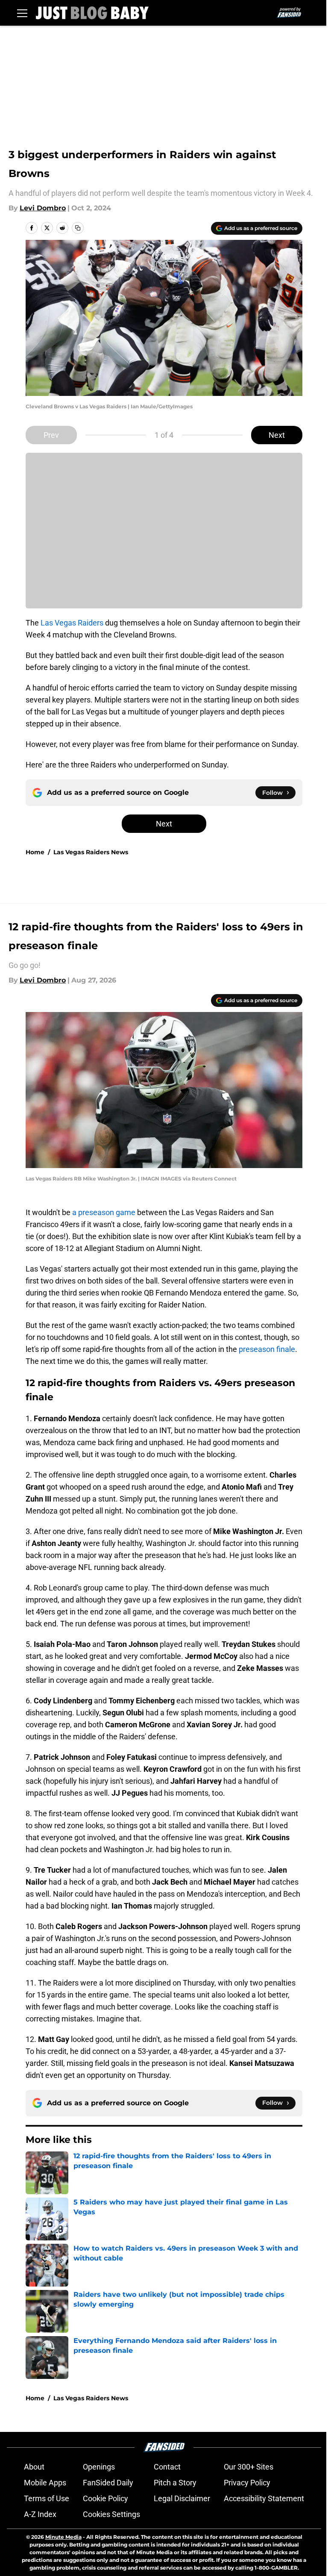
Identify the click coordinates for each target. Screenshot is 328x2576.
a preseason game (104, 1212)
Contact (167, 2467)
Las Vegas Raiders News (91, 852)
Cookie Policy (105, 2498)
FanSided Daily (108, 2483)
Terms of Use (47, 2498)
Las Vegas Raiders (72, 623)
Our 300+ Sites (249, 2467)
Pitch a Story (175, 2483)
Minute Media (63, 2537)
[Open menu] (22, 13)
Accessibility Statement (264, 2498)
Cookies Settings (111, 2514)
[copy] (78, 228)
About (34, 2467)
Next (277, 435)
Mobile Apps (45, 2483)
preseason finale (267, 1349)
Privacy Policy (247, 2483)
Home (35, 852)
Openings (99, 2467)
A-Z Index (40, 2514)
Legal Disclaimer (182, 2498)
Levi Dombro (43, 208)
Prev (51, 435)
